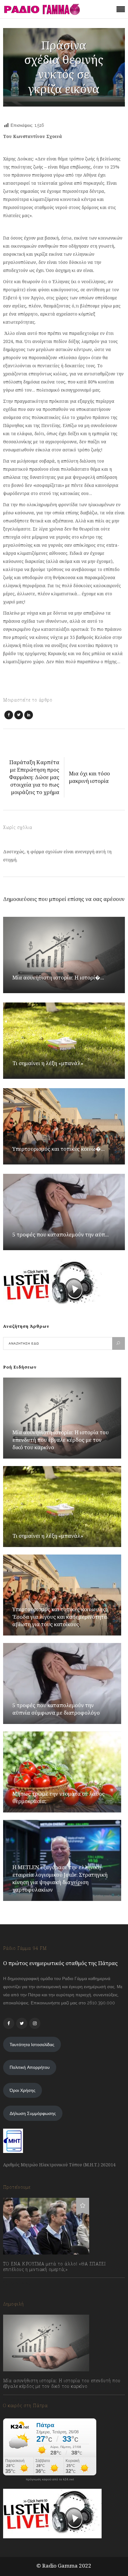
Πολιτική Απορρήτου (30, 2067)
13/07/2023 (20, 2283)
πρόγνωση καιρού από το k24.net (50, 2479)
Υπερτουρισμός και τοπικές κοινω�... (59, 1149)
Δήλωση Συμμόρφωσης (33, 2113)
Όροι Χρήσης (23, 2090)
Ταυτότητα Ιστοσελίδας (32, 2045)
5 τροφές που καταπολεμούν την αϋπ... (61, 1234)
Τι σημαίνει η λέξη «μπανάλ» (48, 1063)
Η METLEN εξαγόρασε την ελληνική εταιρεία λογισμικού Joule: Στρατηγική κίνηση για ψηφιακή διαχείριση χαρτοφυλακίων (60, 1878)
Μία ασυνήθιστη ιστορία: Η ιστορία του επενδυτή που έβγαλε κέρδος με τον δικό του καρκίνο (61, 1440)
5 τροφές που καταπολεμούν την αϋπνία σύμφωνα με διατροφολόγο (56, 1709)
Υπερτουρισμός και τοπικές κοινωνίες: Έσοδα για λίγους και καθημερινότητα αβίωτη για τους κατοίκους (60, 1617)
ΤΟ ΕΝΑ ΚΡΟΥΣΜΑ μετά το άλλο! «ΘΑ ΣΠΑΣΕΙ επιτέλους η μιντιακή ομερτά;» (55, 2267)
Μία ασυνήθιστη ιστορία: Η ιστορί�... (58, 977)
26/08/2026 (21, 2400)
